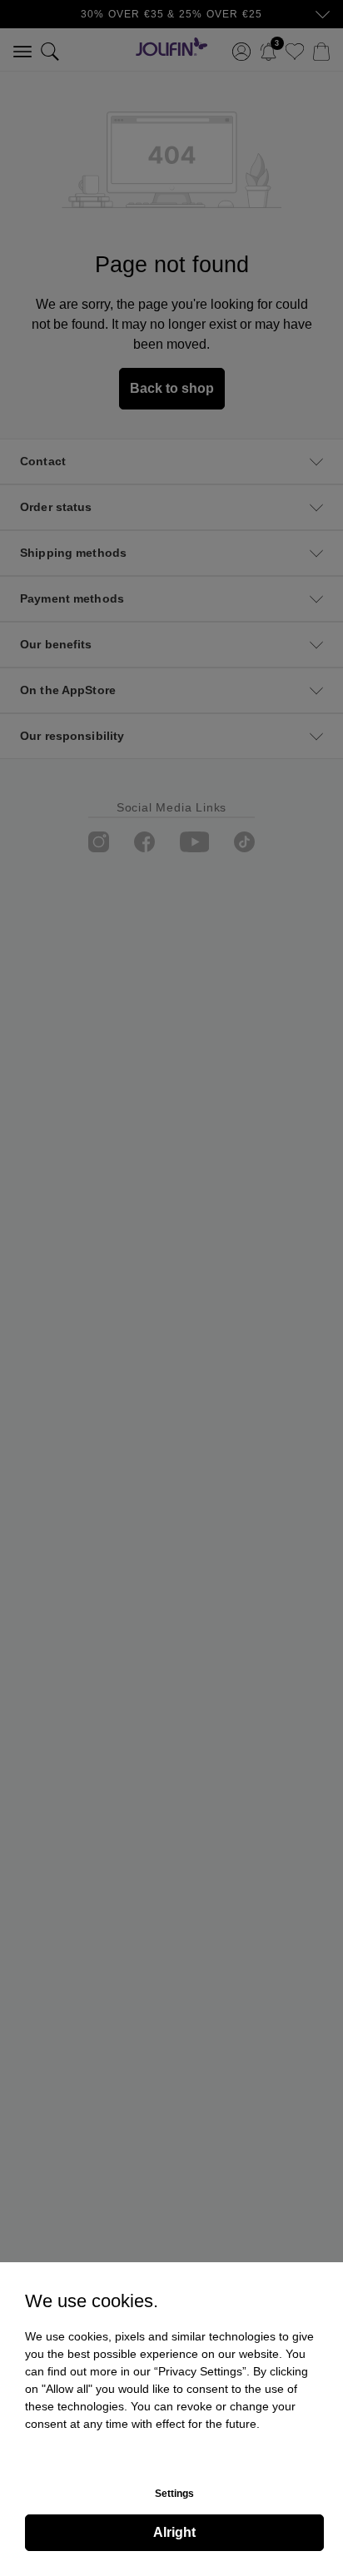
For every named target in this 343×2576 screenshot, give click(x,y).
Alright (174, 2532)
